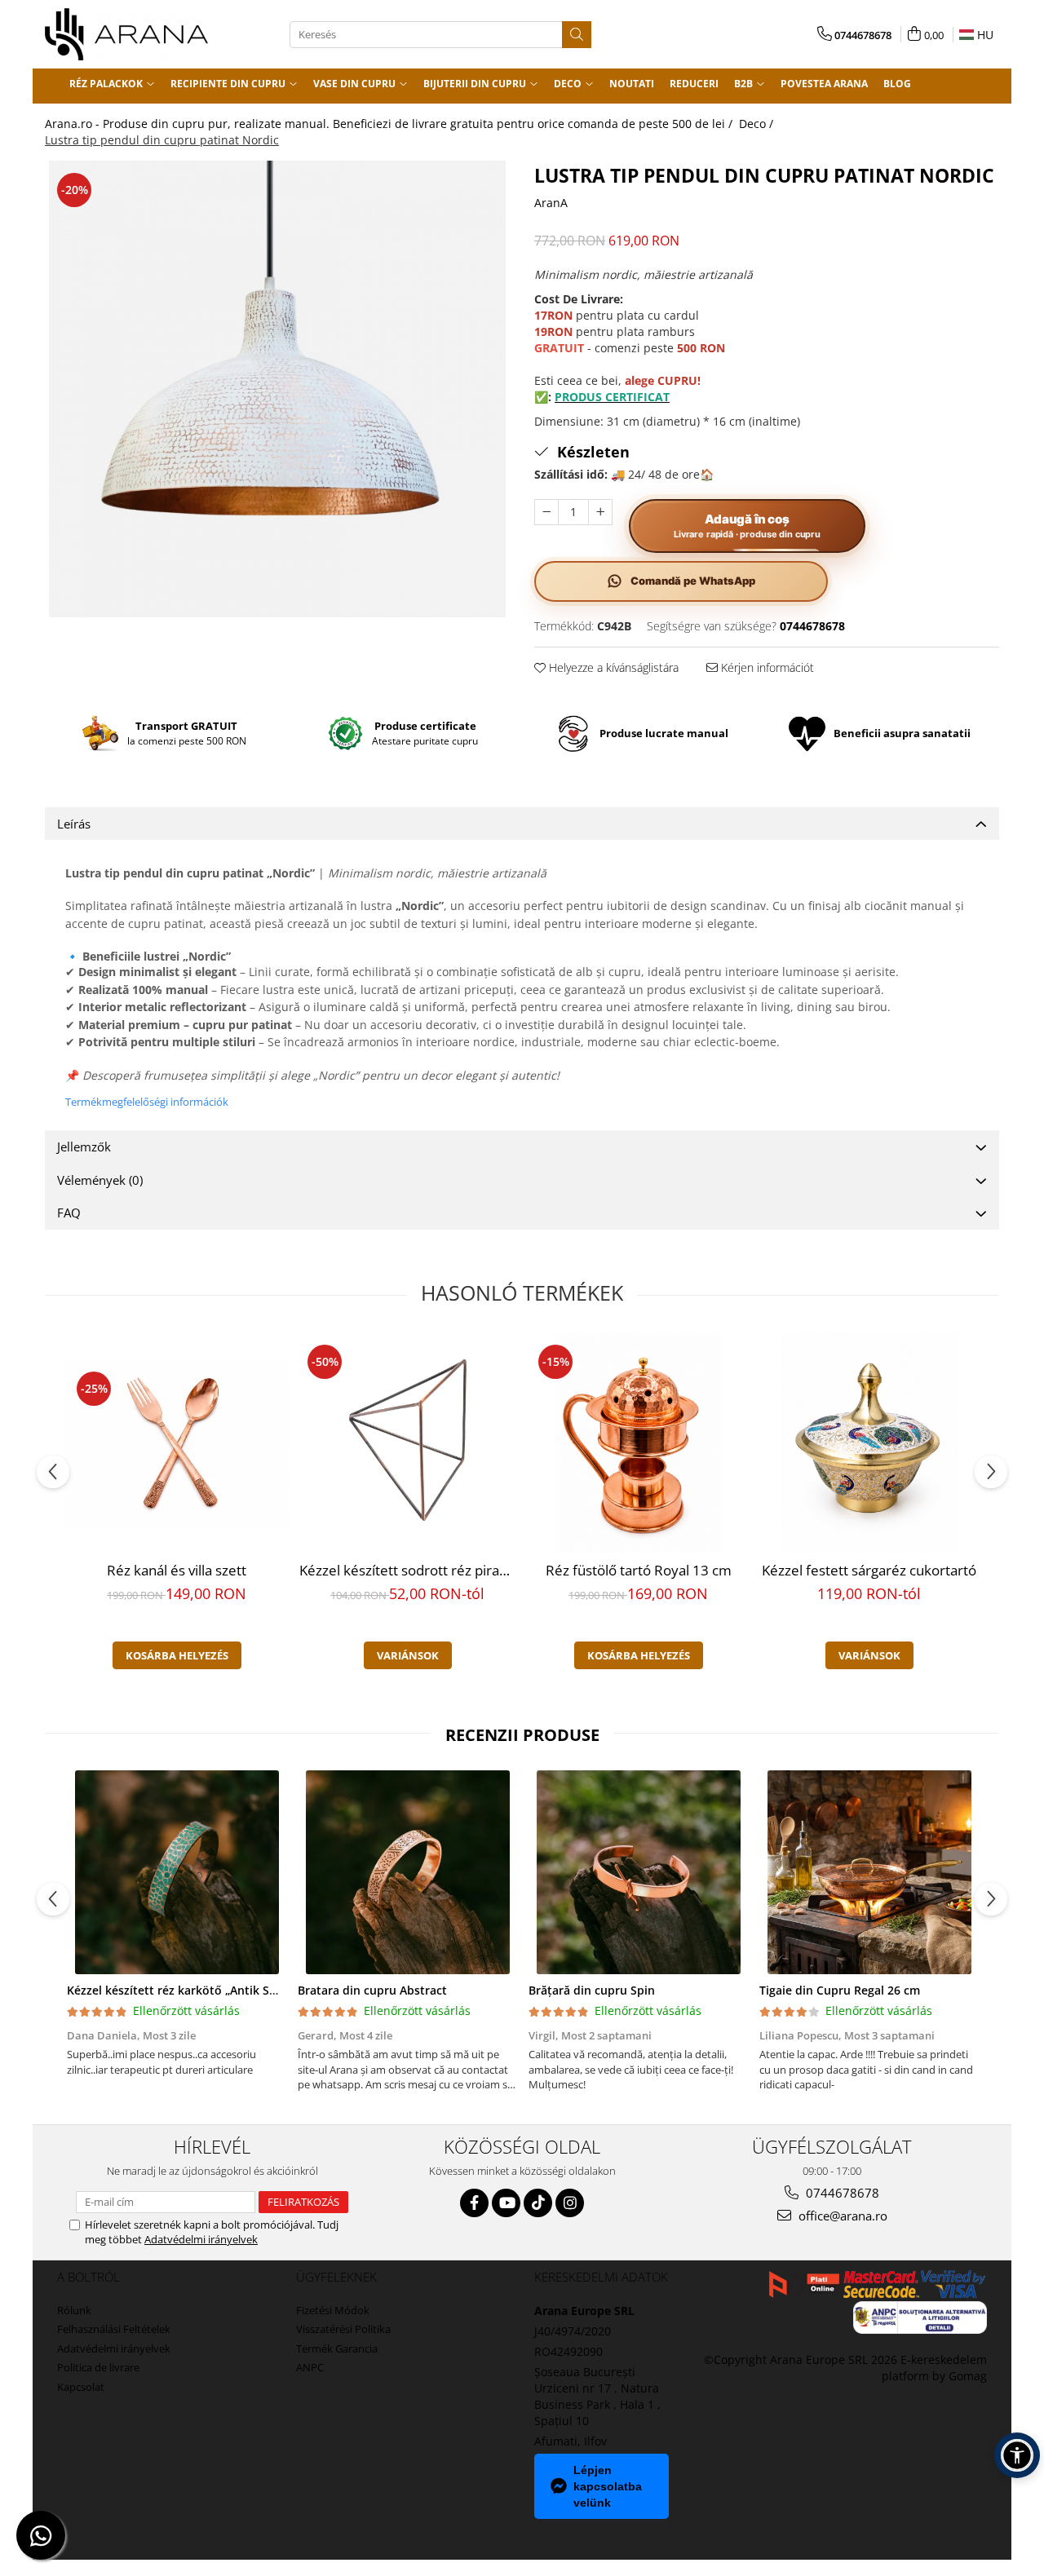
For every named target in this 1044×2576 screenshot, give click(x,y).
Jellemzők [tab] (84, 1147)
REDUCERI (694, 84)
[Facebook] (474, 2203)
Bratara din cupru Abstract (372, 1990)
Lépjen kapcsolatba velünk (608, 2486)
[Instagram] (570, 2203)
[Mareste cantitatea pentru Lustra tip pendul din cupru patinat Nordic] (600, 512)
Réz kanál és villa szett (177, 1570)
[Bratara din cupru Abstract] (407, 1872)
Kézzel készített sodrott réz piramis (409, 1570)
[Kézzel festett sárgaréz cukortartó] (869, 1443)
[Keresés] (577, 35)
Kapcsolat (81, 2387)
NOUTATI (632, 84)
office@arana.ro (841, 2216)
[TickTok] (538, 2203)
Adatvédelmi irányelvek (201, 2239)
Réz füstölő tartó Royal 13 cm (639, 1570)
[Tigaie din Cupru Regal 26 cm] (869, 1872)
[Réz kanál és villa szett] (177, 1443)
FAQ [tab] (69, 1213)
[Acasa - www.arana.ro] (126, 34)
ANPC (310, 2367)
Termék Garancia (337, 2348)
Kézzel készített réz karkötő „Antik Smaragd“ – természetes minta (250, 1990)
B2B (745, 84)
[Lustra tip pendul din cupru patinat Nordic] (277, 389)
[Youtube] (506, 2203)
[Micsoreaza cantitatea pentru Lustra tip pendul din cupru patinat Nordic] (546, 512)
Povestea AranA (824, 84)
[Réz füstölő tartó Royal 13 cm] (638, 1443)
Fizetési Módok (333, 2310)
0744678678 (841, 2193)
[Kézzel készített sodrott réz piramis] (407, 1443)
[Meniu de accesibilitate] (1017, 2455)
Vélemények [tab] (100, 1180)
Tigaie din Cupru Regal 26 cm (840, 1990)
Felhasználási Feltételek (114, 2329)
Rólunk (74, 2310)
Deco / (758, 124)
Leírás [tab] (74, 824)
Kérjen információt (766, 667)
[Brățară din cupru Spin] (638, 1872)
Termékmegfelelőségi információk (147, 1102)
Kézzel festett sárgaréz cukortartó (869, 1570)
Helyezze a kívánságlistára (612, 667)
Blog (897, 84)
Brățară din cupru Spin (592, 1990)
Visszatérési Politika (343, 2329)
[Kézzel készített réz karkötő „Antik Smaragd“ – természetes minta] (177, 1872)
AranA (551, 203)
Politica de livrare (98, 2367)
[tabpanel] (277, 389)
